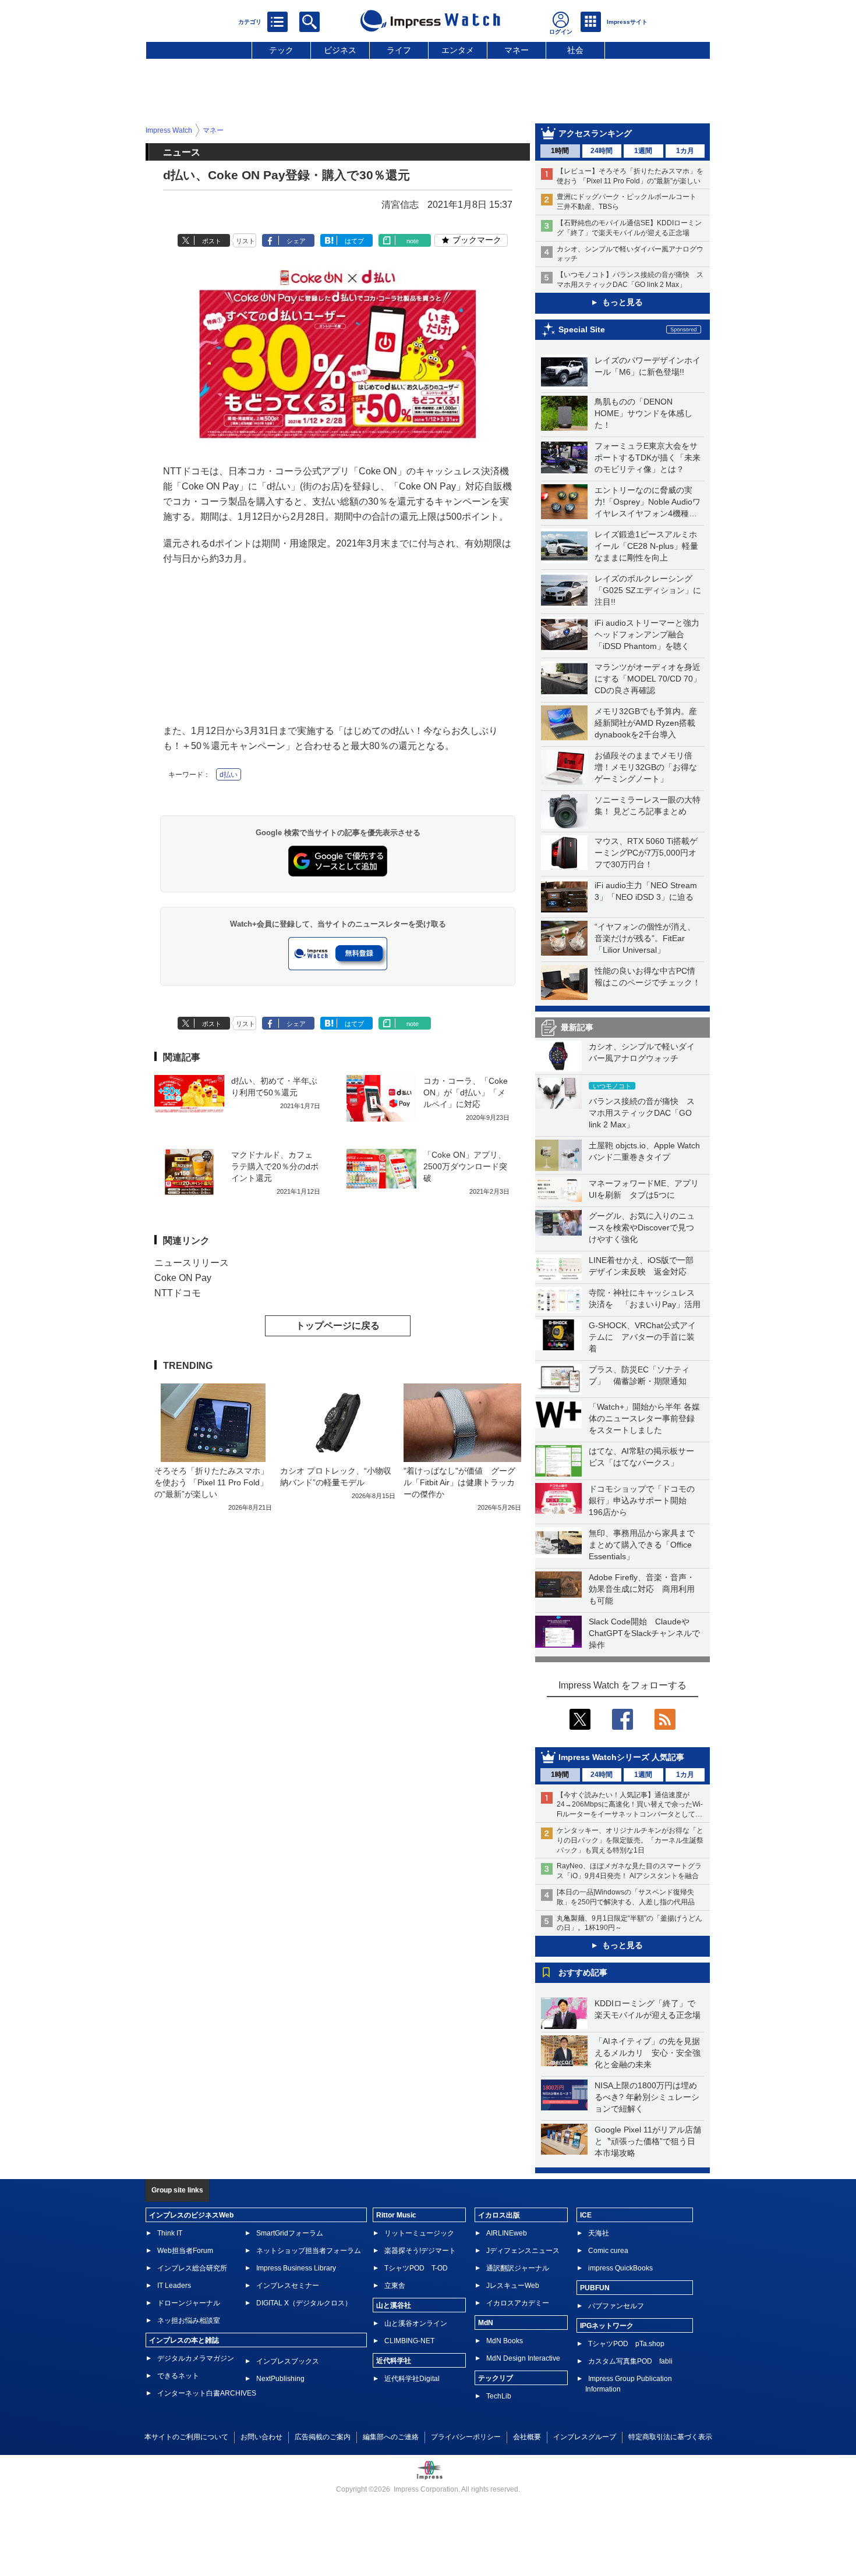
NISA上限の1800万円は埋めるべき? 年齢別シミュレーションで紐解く (647, 2097)
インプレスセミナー (288, 2286)
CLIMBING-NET (409, 2341)
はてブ (354, 241)
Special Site (582, 329)
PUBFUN (595, 2288)
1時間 (560, 151)
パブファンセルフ (616, 2306)
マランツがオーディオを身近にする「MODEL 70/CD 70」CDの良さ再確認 (648, 679)
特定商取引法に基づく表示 (670, 2437)
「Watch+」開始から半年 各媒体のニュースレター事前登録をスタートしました (644, 1418)
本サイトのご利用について (186, 2437)
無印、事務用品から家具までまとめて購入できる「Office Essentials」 (642, 1545)
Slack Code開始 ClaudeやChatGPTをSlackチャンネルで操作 (644, 1633)
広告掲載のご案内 (323, 2437)
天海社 (599, 2233)
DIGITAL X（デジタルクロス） (304, 2303)
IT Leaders (174, 2286)
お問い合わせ (261, 2437)
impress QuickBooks (620, 2268)
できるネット (178, 2376)
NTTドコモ (178, 1293)
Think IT (170, 2233)
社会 (575, 50)
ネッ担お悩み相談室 (189, 2320)
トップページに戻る (338, 1326)
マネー (517, 50)
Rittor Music (396, 2215)
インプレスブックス (288, 2361)
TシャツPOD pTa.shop (626, 2344)
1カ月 (685, 151)
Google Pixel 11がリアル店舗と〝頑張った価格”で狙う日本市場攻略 (648, 2141)
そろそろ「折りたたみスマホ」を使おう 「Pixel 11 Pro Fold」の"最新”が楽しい (211, 1482)
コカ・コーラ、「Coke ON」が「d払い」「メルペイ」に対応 (466, 1092)
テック (281, 50)
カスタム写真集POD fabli (630, 2361)
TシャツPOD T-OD (416, 2268)
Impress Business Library (296, 2268)
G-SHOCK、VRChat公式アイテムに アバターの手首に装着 (642, 1337)
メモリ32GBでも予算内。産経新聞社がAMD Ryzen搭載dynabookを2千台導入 (646, 723)
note (413, 241)
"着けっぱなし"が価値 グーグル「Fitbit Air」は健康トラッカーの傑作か (459, 1482)
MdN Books (505, 2341)
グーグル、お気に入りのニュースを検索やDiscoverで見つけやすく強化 (642, 1227)
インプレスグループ (585, 2437)
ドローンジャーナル (189, 2303)
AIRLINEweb (507, 2233)
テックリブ (496, 2378)
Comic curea (608, 2251)
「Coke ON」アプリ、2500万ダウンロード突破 (465, 1166)
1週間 (643, 151)
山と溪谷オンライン (416, 2323)
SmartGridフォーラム (290, 2233)
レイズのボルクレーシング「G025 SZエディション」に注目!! (648, 590)
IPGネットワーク (607, 2326)
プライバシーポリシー (466, 2437)
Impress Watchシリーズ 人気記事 (621, 1757)
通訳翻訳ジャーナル (518, 2268)
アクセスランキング (595, 133)
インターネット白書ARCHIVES (207, 2393)
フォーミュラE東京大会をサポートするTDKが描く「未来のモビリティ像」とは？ (648, 457)
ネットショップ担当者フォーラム (309, 2251)
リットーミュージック (419, 2233)
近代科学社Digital (412, 2379)
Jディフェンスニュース (523, 2251)
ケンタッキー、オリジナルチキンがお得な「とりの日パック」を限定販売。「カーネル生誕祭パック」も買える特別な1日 (630, 1840)
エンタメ (458, 50)
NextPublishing (280, 2379)
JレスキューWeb (513, 2286)
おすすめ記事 (583, 1972)
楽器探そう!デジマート (420, 2251)
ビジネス (340, 50)
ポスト (212, 241)
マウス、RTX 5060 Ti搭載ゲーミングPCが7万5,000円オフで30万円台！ (646, 853)
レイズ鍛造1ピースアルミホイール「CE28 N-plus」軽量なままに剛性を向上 (646, 546)
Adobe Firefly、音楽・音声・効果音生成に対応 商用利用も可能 (642, 1589)
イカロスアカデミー (518, 2303)
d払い (229, 775)
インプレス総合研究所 (192, 2268)
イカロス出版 (499, 2215)
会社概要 (527, 2437)
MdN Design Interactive (523, 2358)
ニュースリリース (192, 1263)
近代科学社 (394, 2361)
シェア (296, 241)
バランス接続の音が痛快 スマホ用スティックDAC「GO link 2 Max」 (642, 1113)
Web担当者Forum (185, 2251)
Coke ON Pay (183, 1278)
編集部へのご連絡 (391, 2437)
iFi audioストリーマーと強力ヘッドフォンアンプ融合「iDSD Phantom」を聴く (647, 634)
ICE (586, 2215)
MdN (486, 2323)
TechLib (499, 2396)
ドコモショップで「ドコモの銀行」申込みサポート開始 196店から (642, 1500)
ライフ (399, 50)
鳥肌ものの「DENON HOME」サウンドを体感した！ (643, 413)
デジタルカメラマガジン (196, 2358)
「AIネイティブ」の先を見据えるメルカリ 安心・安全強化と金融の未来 (648, 2053)
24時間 (602, 151)
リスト (245, 241)
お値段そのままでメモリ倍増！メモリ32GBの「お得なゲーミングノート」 (646, 767)
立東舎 (395, 2286)
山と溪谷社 (394, 2305)
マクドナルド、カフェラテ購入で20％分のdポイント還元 (275, 1166)
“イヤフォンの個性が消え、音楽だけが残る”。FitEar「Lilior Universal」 (645, 938)
